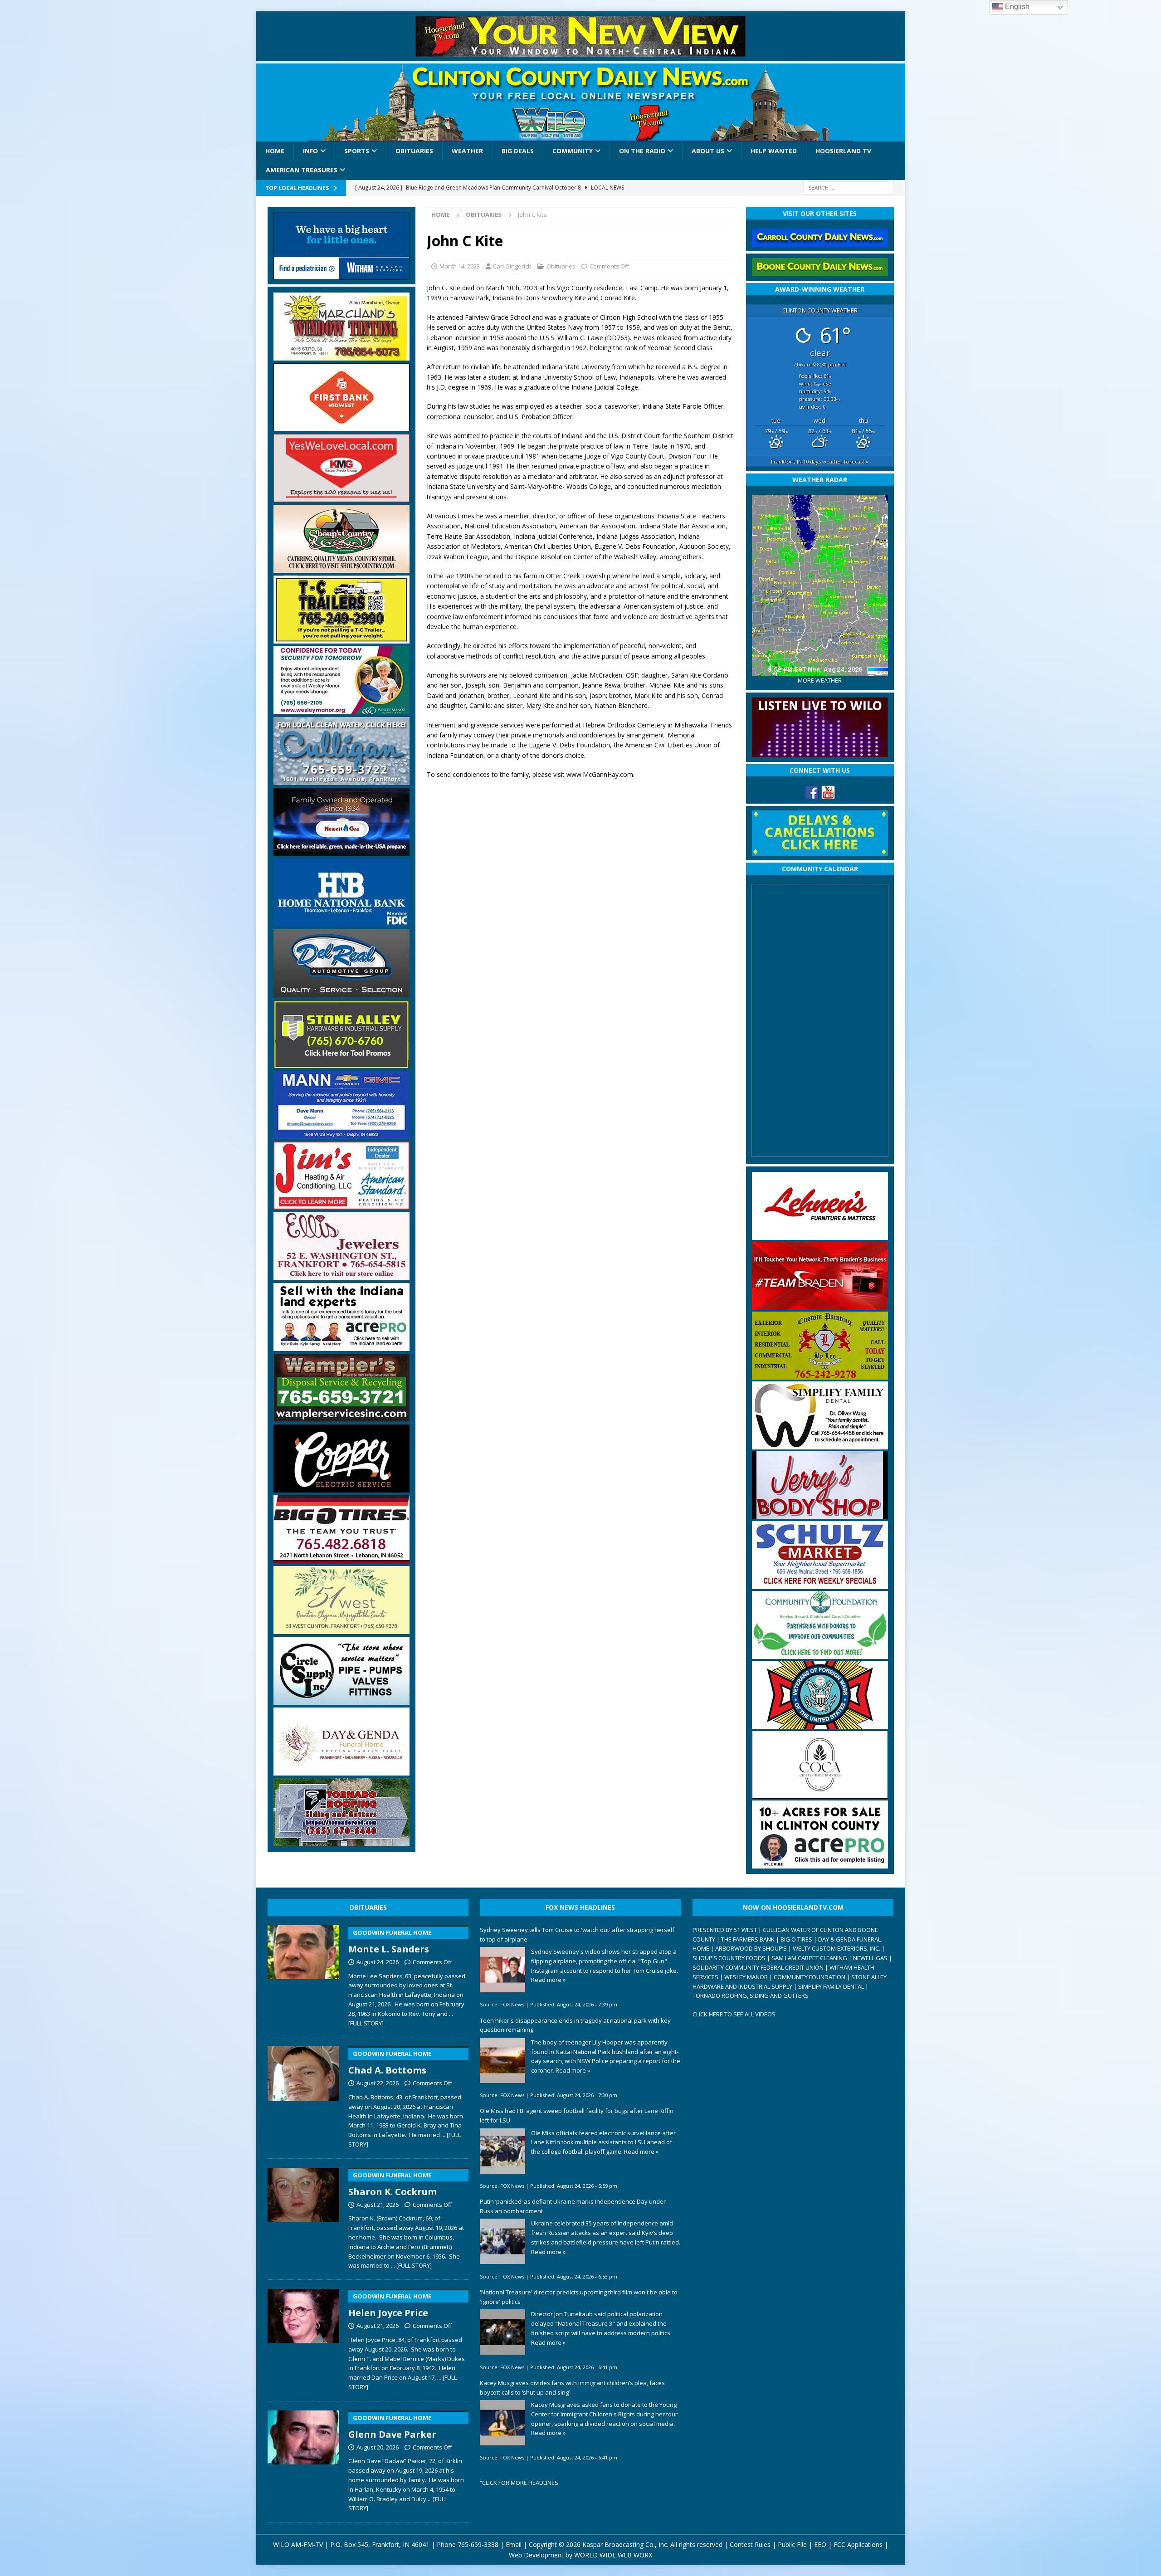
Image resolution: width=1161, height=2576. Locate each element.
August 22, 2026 (378, 2083)
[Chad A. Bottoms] (304, 2095)
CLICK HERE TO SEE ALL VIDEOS (734, 2014)
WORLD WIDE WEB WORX (613, 2555)
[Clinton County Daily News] (581, 102)
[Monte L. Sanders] (304, 1974)
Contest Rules (750, 2544)
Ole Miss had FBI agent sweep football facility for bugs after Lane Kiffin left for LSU (577, 2115)
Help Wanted (774, 151)
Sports (357, 151)
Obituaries (414, 151)
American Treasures (302, 170)
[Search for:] (849, 187)
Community (573, 151)
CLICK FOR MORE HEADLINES (520, 2483)
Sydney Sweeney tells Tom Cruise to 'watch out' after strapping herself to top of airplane (577, 1934)
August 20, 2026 (378, 2447)
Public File (792, 2544)
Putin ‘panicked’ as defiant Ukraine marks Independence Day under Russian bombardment (573, 2206)
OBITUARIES (368, 1907)
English (1016, 7)
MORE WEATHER (820, 681)
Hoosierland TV (843, 151)
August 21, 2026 (378, 2205)
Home (275, 151)
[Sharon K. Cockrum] (304, 2217)
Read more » (548, 1980)
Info (310, 151)
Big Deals (518, 151)
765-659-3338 (478, 2544)
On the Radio (642, 151)
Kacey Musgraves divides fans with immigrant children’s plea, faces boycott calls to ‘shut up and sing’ (572, 2388)
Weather (467, 151)
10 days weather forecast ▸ (820, 461)
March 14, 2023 (460, 266)
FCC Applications (858, 2544)
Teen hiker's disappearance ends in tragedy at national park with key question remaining (575, 2025)
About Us (708, 151)
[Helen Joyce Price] (304, 2338)
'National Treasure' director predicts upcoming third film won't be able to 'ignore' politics (579, 2297)
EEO (820, 2544)
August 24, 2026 (378, 1962)
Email (514, 2544)
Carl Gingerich (512, 266)
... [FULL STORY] (411, 2265)
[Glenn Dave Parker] (304, 2459)
